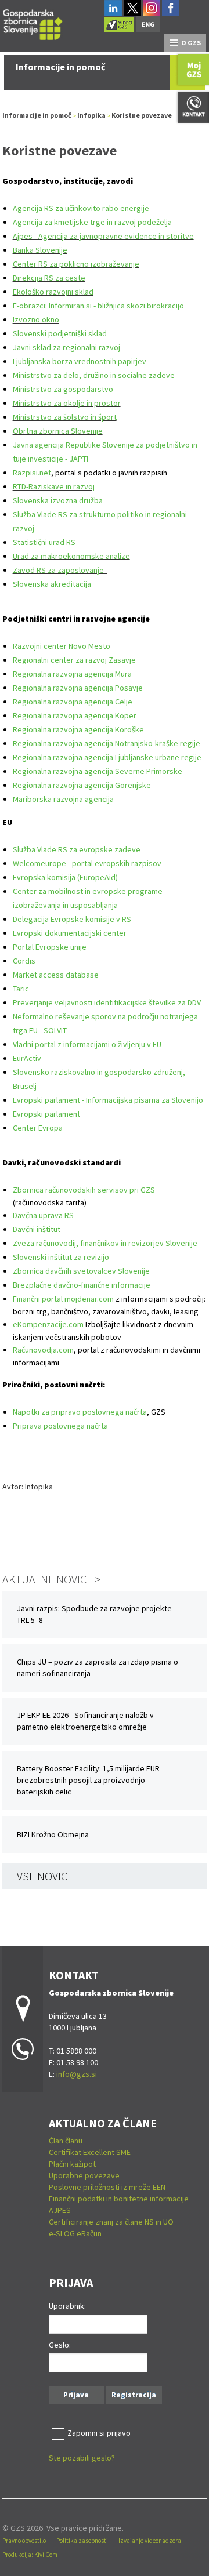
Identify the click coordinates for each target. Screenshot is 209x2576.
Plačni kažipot (72, 2164)
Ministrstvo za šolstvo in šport (65, 417)
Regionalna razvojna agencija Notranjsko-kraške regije (107, 743)
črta (101, 1426)
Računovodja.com (43, 1350)
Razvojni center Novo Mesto (62, 646)
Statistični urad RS (44, 542)
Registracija (134, 2395)
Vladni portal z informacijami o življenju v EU (87, 1044)
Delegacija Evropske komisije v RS (72, 919)
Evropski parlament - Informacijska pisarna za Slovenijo (108, 1100)
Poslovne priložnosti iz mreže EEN (107, 2187)
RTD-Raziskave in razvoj (54, 486)
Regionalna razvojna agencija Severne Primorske (98, 771)
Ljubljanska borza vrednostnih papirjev (80, 361)
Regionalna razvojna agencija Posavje (78, 688)
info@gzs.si (77, 2074)
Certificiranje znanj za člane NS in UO (111, 2222)
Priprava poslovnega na (54, 1426)
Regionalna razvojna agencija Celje (73, 702)
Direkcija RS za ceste (49, 278)
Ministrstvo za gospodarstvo (65, 389)
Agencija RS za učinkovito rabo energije (81, 208)
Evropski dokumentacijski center (70, 933)
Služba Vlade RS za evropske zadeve (77, 849)
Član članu (66, 2141)
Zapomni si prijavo (99, 2433)
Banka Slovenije (40, 250)
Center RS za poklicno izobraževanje (76, 264)
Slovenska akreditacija (52, 584)
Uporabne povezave (84, 2175)
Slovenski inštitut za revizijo (61, 1257)
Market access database (56, 975)
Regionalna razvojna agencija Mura (72, 674)
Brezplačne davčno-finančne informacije (82, 1285)
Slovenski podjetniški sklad (60, 333)
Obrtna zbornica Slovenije (58, 431)
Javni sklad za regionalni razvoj (66, 347)
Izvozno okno (36, 319)
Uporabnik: (67, 2306)
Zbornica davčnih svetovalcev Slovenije (81, 1271)
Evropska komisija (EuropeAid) (65, 877)
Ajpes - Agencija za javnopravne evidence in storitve (103, 236)
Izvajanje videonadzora (150, 2541)
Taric (21, 989)
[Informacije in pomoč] (33, 23)
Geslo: (60, 2345)
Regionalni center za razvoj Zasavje (74, 660)
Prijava (76, 2395)
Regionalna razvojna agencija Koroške (78, 729)
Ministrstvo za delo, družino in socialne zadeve (94, 375)
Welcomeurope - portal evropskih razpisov (87, 863)
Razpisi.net (32, 473)
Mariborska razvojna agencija (63, 799)
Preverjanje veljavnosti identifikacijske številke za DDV (107, 1002)
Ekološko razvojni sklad (53, 292)
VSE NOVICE (45, 1876)
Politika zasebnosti (82, 2541)
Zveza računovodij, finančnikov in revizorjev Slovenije (105, 1243)
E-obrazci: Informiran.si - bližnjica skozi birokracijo (99, 306)
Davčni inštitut (37, 1229)
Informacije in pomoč (37, 115)
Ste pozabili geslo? (82, 2458)
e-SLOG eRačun (75, 2233)
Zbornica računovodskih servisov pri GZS (84, 1190)
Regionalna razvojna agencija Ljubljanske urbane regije (107, 757)
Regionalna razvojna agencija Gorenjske (82, 785)
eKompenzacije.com (48, 1324)
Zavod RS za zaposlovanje (60, 570)
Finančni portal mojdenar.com (63, 1299)
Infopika (91, 115)
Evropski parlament (46, 1114)
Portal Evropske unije (50, 947)
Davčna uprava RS (43, 1215)
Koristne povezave (142, 115)
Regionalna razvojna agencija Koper (75, 715)
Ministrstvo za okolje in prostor (67, 403)
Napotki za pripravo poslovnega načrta (80, 1412)
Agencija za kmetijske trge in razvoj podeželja (92, 222)
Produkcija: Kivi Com (30, 2555)
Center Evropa (38, 1128)
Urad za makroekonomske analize (71, 556)
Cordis (24, 961)
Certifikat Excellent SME (90, 2152)
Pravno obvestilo (24, 2541)
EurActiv (27, 1058)
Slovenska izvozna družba (58, 500)
